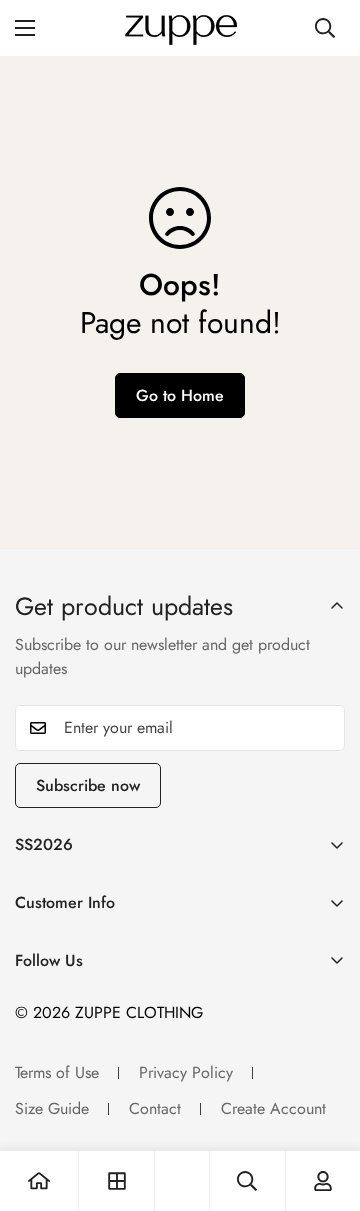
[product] (39, 1181)
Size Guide (52, 1108)
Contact (155, 1108)
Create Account (273, 1108)
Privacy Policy (186, 1072)
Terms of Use (57, 1072)
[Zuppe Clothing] (180, 28)
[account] (323, 1181)
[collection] (117, 1181)
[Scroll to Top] (324, 1105)
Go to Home (180, 395)
